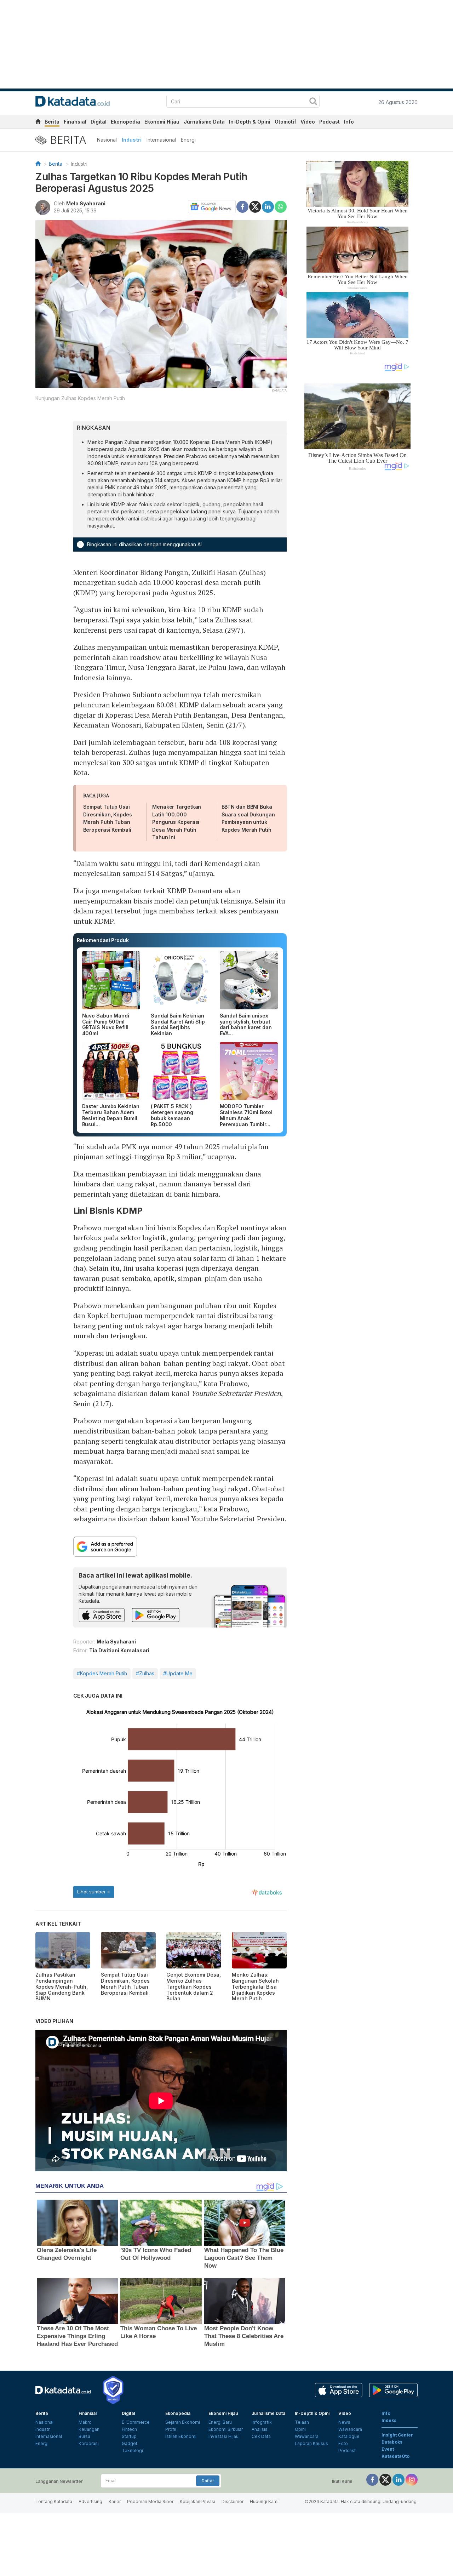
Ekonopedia (125, 122)
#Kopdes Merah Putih (102, 1673)
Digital (99, 122)
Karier (115, 2501)
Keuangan (89, 2429)
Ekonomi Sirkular (226, 2429)
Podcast (329, 122)
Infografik (262, 2422)
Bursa (84, 2436)
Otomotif (285, 122)
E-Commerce (136, 2422)
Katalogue (349, 2436)
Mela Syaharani (86, 203)
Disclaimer (233, 2501)
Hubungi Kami (264, 2501)
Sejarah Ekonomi (183, 2422)
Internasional (161, 140)
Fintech (129, 2429)
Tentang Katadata (54, 2501)
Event (388, 2449)
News (344, 2422)
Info (349, 122)
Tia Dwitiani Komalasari (119, 1650)
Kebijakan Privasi (197, 2501)
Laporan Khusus (311, 2443)
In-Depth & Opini (250, 122)
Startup (129, 2436)
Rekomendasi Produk (103, 940)
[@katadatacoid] (412, 2479)
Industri (132, 140)
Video (308, 122)
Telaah (302, 2422)
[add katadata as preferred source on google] (180, 1547)
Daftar (208, 2481)
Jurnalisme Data (204, 122)
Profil (171, 2429)
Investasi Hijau (223, 2436)
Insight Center (397, 2435)
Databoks (392, 2442)
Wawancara (307, 2436)
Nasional (107, 140)
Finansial (75, 122)
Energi (188, 140)
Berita (52, 122)
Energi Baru (220, 2422)
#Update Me (178, 1673)
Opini (300, 2429)
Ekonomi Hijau (162, 122)
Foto (343, 2443)
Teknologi (132, 2450)
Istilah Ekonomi (181, 2436)
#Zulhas (145, 1673)
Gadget (130, 2443)
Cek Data (261, 2436)
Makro (85, 2422)
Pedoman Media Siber (150, 2501)
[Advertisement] (357, 596)
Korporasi (89, 2443)
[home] (38, 123)
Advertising (90, 2501)
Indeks (389, 2420)
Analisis (260, 2429)
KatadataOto (395, 2456)
